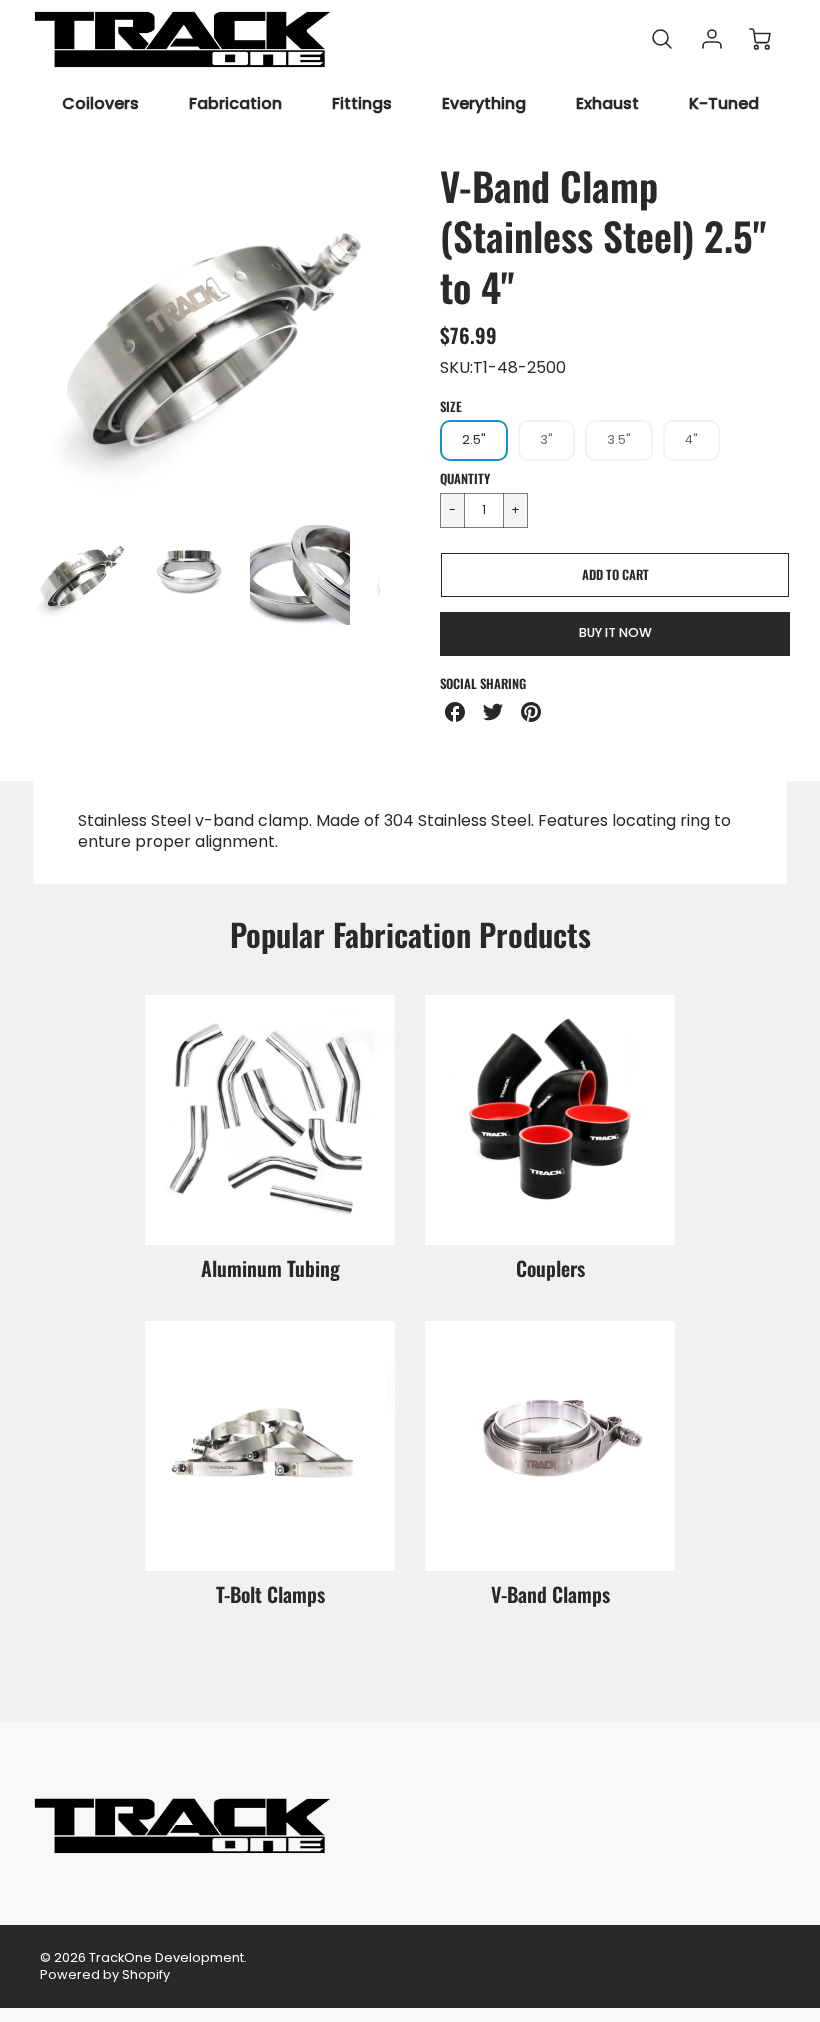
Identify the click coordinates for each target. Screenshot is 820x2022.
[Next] (395, 335)
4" (691, 439)
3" (546, 439)
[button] (615, 575)
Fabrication (235, 104)
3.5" (619, 439)
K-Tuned (724, 104)
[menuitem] (100, 104)
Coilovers (100, 104)
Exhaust (607, 104)
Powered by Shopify (105, 1974)
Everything (484, 104)
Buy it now (615, 632)
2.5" (474, 439)
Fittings (362, 104)
